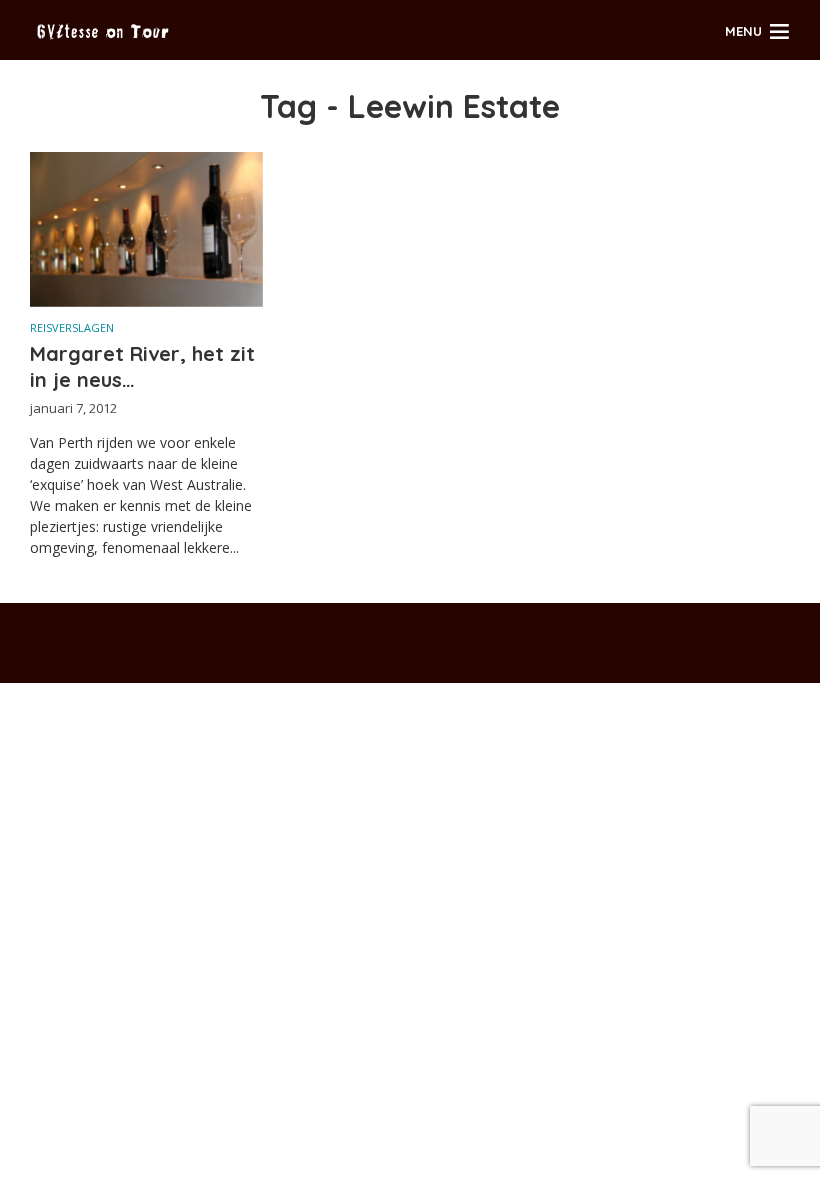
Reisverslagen (72, 327)
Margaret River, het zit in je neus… (142, 366)
